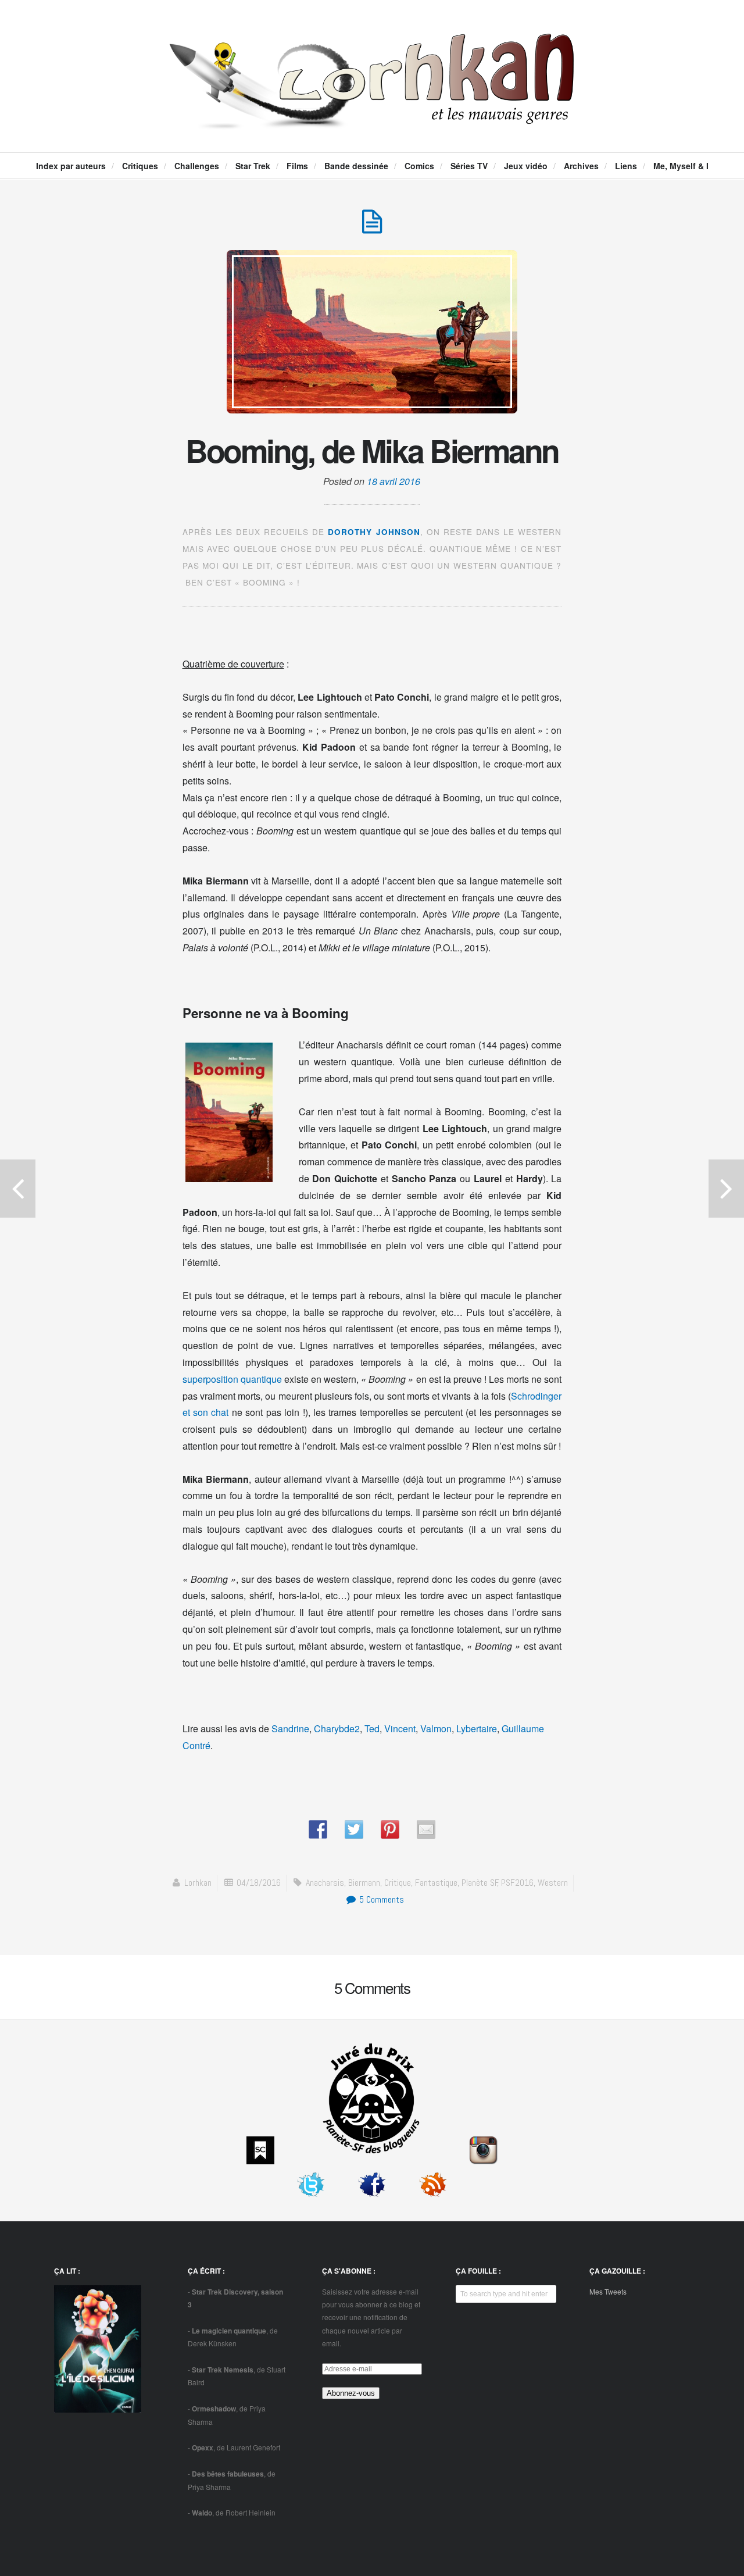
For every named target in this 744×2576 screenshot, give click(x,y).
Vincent (400, 1728)
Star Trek (253, 166)
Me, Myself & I (681, 166)
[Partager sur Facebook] (318, 1829)
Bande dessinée (356, 166)
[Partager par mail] (426, 1829)
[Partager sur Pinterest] (390, 1829)
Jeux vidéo (526, 166)
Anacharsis (325, 1883)
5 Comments (380, 1899)
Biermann (364, 1883)
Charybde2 (337, 1728)
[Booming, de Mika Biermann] (372, 228)
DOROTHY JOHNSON (374, 532)
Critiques (140, 166)
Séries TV (469, 166)
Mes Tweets (608, 2291)
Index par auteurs (71, 166)
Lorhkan (198, 1883)
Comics (419, 166)
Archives (581, 166)
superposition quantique (232, 1379)
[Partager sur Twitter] (354, 1829)
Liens (626, 166)
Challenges (197, 166)
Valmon (436, 1728)
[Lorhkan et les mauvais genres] (372, 119)
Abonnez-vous (351, 2393)
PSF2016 (517, 1883)
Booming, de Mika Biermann (372, 450)
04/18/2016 (259, 1883)
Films (297, 166)
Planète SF (480, 1883)
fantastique (436, 1883)
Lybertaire (477, 1728)
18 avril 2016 (394, 481)
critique (398, 1883)
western (553, 1883)
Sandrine (290, 1728)
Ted (372, 1728)
